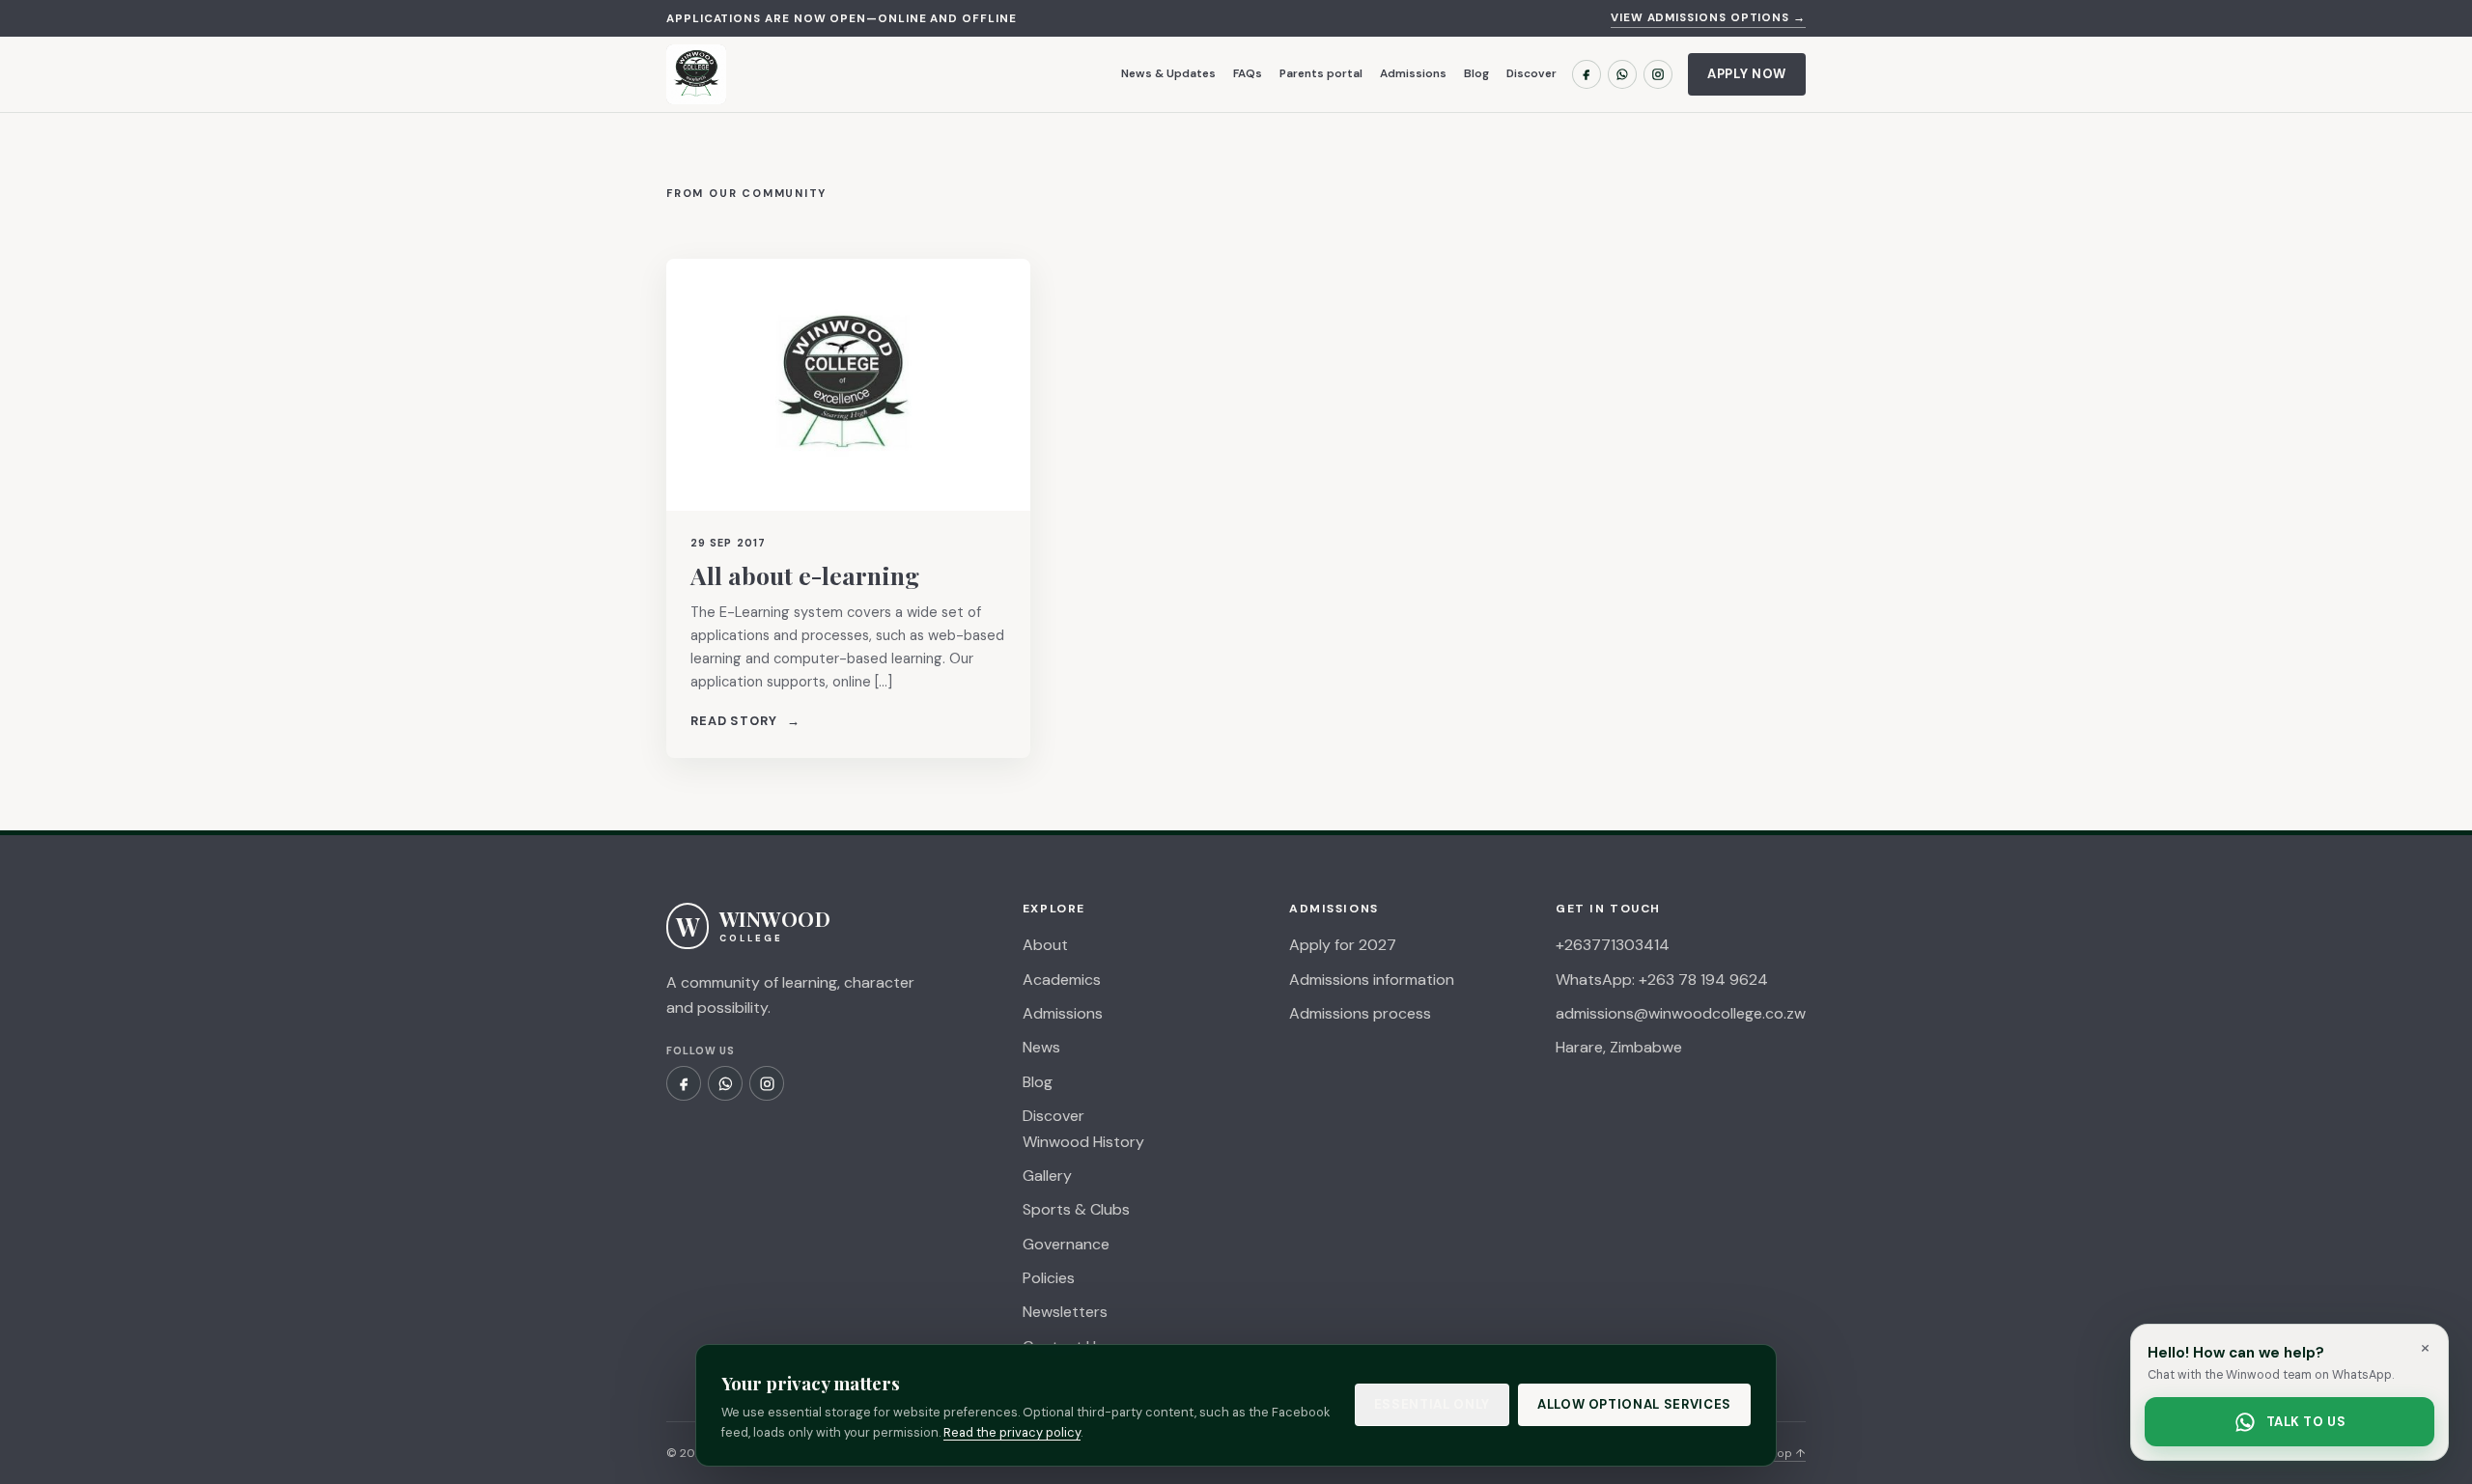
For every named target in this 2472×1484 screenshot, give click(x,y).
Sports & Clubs (1076, 1209)
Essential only (1432, 1404)
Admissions (1413, 73)
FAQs (1248, 73)
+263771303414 (1613, 945)
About (1045, 945)
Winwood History (1083, 1142)
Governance (1066, 1244)
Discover (1531, 73)
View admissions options (1708, 18)
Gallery (1047, 1176)
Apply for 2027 (1343, 945)
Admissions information (1372, 980)
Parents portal (1321, 73)
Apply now (1747, 74)
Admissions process (1360, 1013)
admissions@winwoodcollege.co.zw (1681, 1013)
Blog (1476, 73)
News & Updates (1168, 73)
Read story (745, 721)
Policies (1049, 1278)
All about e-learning (805, 575)
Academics (1062, 980)
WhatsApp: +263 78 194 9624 (1662, 980)
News (1041, 1047)
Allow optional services (1634, 1404)
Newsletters (1065, 1312)
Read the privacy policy (1012, 1432)
